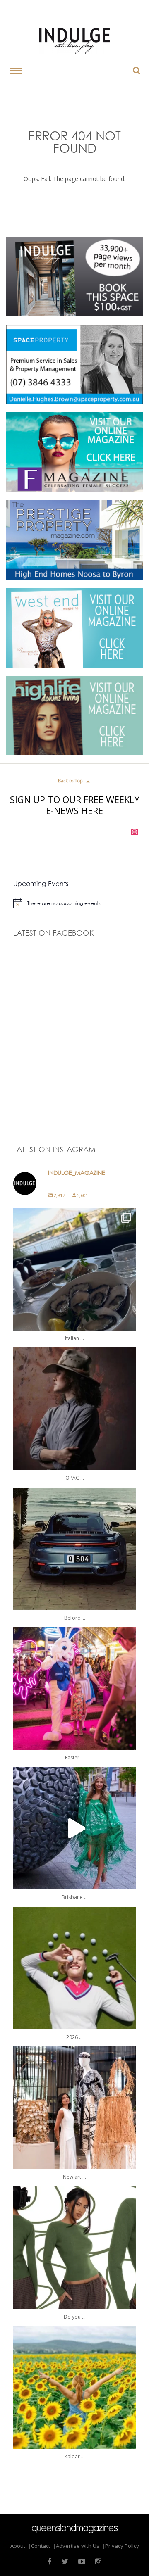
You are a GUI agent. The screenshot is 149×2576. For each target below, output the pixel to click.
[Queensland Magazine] (75, 2528)
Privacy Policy (122, 2546)
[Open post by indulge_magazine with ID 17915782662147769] (75, 1688)
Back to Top (75, 781)
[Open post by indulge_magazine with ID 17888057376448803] (75, 2387)
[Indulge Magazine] (74, 41)
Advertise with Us (78, 2546)
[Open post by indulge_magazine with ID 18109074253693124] (75, 2108)
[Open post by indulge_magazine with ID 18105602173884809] (75, 1968)
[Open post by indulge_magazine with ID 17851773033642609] (75, 1828)
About (18, 2546)
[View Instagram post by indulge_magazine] (128, 1320)
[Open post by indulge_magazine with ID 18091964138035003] (75, 2248)
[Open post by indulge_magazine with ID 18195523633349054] (75, 1549)
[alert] (75, 903)
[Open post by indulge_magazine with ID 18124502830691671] (75, 1269)
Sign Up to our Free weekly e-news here (75, 805)
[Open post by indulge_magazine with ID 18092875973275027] (75, 1409)
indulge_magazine (73, 1216)
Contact (41, 2546)
